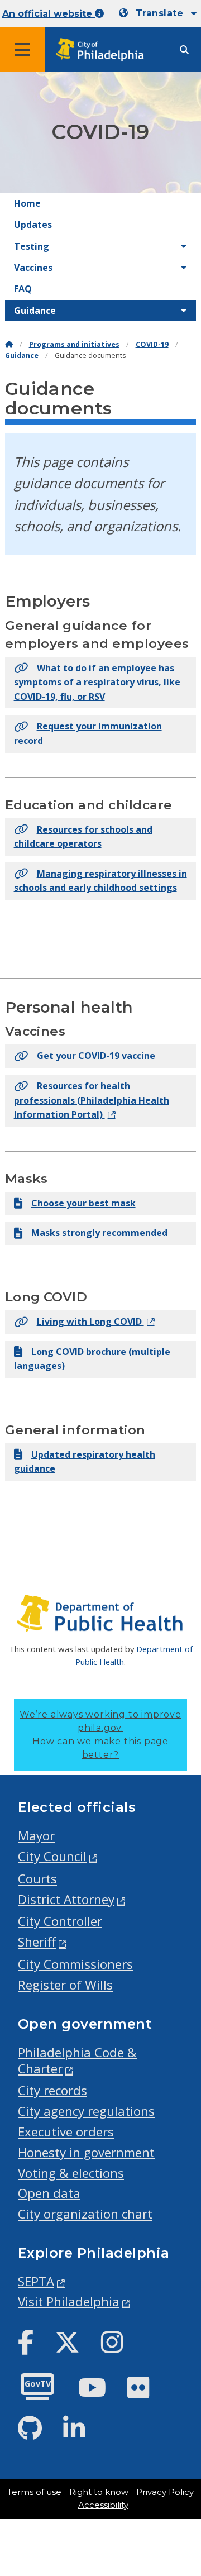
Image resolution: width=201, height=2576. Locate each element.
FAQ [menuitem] (23, 289)
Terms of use (34, 2492)
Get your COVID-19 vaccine (96, 1056)
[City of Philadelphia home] (103, 50)
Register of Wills (65, 1985)
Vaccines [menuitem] (33, 268)
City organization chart (85, 2214)
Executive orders (66, 2132)
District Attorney (66, 1899)
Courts (37, 1879)
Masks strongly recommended (99, 1233)
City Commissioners (75, 1964)
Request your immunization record (88, 733)
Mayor (36, 1836)
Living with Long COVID (90, 1322)
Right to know (99, 2492)
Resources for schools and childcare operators (83, 837)
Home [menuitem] (27, 203)
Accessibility (103, 2505)
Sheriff (37, 1942)
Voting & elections (71, 2173)
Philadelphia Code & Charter (77, 2060)
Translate (159, 13)
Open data (49, 2193)
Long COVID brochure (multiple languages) (92, 1359)
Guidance (22, 356)
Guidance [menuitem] (35, 311)
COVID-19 (152, 344)
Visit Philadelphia (69, 2301)
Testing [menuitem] (32, 246)
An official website (49, 14)
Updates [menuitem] (33, 225)
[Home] (9, 344)
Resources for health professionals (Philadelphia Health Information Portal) (92, 1100)
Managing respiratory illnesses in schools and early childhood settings (100, 881)
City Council (52, 1856)
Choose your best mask (83, 1203)
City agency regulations (86, 2111)
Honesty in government (86, 2152)
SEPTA (36, 2281)
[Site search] (184, 50)
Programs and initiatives (74, 344)
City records (52, 2090)
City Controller (60, 1921)
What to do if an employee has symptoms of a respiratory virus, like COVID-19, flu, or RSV (97, 682)
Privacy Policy (165, 2492)
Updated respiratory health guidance (85, 1462)
